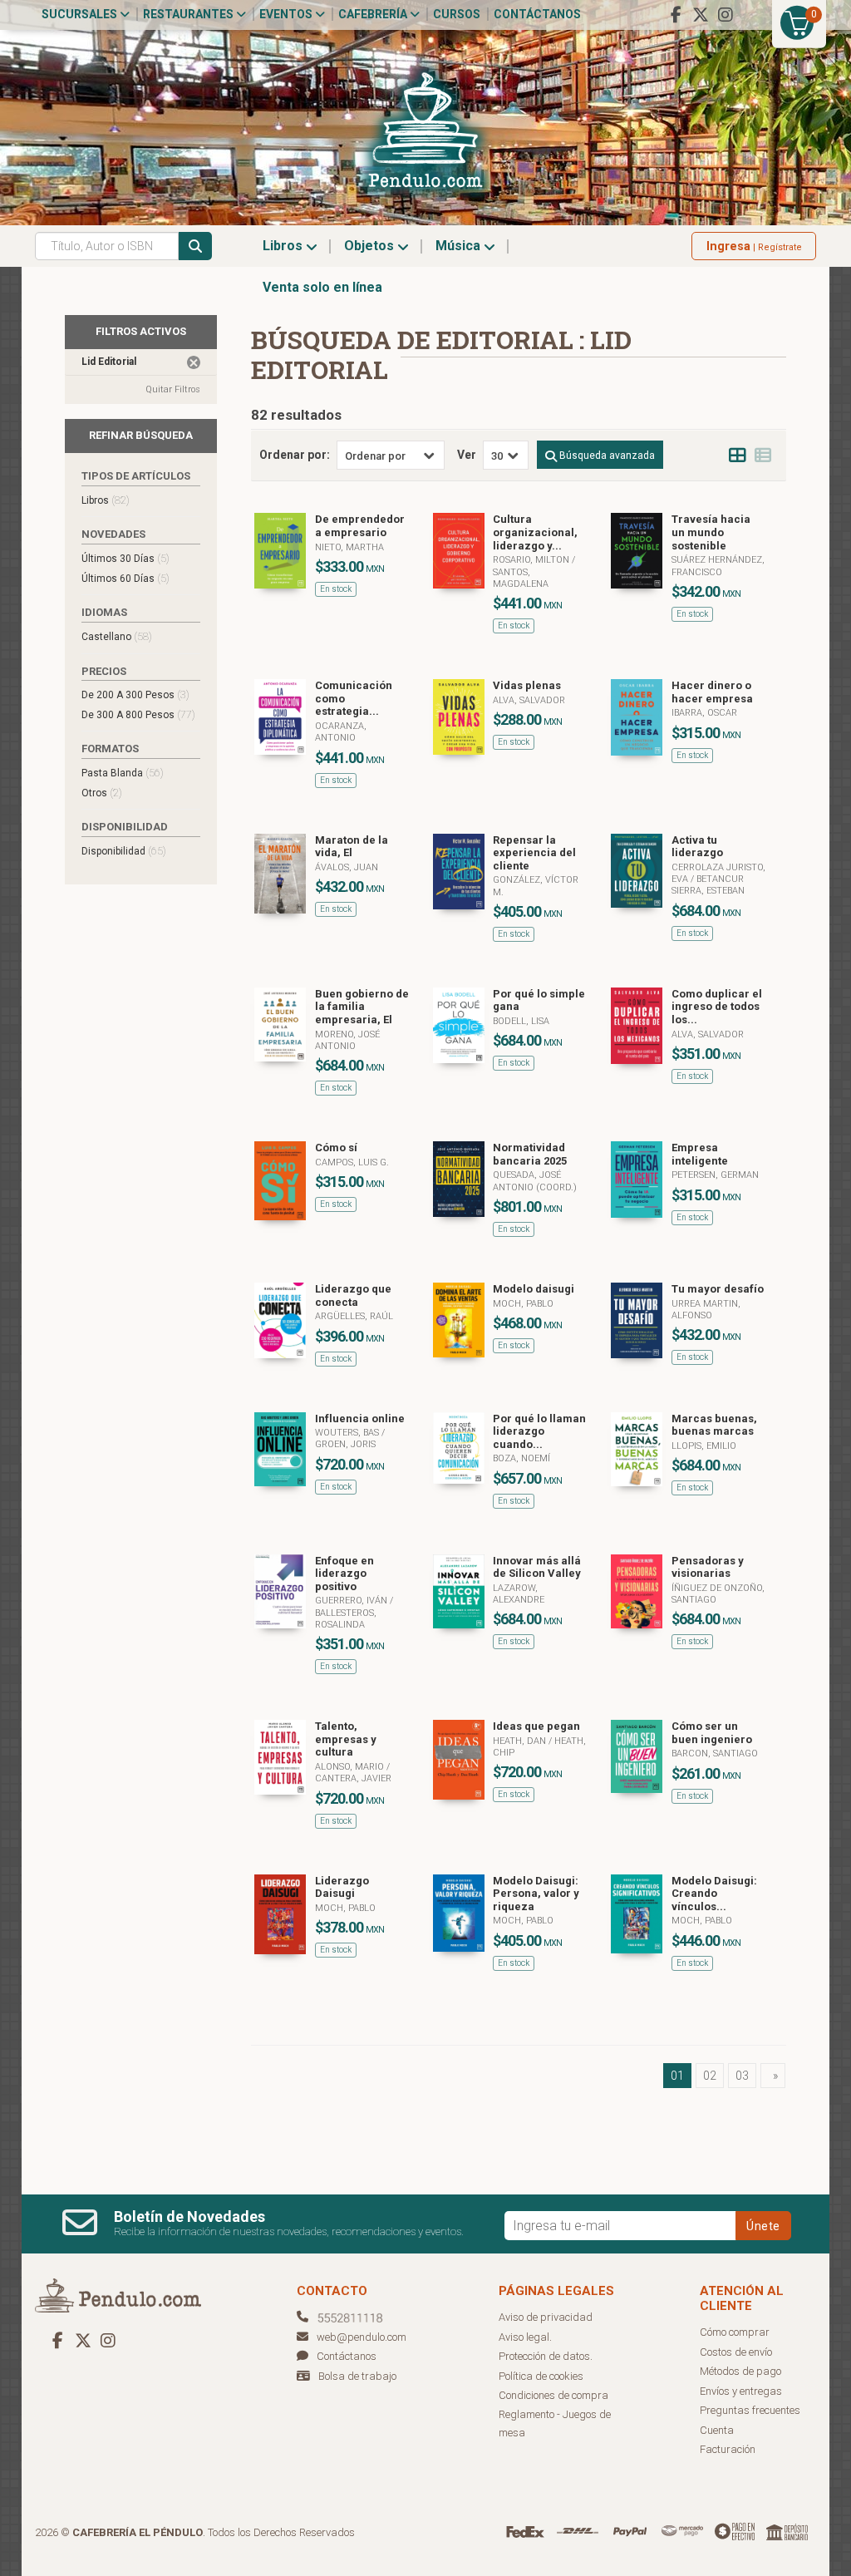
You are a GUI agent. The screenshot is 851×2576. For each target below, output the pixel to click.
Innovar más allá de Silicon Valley (537, 1567)
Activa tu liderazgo (697, 847)
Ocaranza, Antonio (341, 732)
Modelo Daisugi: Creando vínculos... (714, 1894)
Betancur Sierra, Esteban (708, 885)
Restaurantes (189, 14)
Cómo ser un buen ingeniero (712, 1733)
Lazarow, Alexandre (519, 1594)
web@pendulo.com (362, 2337)
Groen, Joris (345, 1444)
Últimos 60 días (125, 578)
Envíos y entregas (741, 2391)
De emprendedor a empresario (360, 526)
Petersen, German (715, 1175)
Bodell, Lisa (521, 1021)
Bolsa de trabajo (357, 2376)
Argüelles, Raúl (354, 1316)
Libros (284, 246)
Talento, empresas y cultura (346, 1739)
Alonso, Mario (351, 1767)
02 (710, 2076)
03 (742, 2076)
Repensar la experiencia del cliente (534, 853)
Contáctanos (537, 14)
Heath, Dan (521, 1741)
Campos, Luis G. (352, 1162)
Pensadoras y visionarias (708, 1567)
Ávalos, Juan (347, 867)
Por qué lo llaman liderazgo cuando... (539, 1431)
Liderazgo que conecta (353, 1295)
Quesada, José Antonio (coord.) (535, 1181)
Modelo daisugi (534, 1289)
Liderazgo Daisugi (342, 1887)
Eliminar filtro (194, 362)
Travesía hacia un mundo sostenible (711, 532)
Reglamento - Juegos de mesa (555, 2424)
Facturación (728, 2449)
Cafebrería (374, 14)
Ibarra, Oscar (704, 713)
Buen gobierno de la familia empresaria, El (362, 1007)
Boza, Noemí (521, 1458)
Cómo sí (336, 1148)
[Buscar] (195, 246)
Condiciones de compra (553, 2395)
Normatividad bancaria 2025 (530, 1154)
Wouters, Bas (348, 1433)
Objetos (371, 246)
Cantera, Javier (353, 1778)
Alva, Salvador (529, 700)
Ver (467, 455)
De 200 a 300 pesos (135, 694)
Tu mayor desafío (718, 1289)
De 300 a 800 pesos (138, 714)
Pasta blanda (123, 773)
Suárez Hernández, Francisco (718, 566)
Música (460, 246)
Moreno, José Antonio (347, 1040)
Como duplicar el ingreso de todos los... (717, 1007)
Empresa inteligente (700, 1154)
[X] (701, 15)
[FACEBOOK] (676, 15)
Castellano (117, 636)
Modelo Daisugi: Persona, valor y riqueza (536, 1894)
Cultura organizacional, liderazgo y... (535, 532)
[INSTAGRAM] (726, 15)
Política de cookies (541, 2376)
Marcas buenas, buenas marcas (714, 1425)
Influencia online (360, 1419)
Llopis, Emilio (704, 1446)
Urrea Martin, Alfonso (706, 1310)
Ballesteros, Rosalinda (346, 1619)
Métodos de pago (740, 2371)
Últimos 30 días (125, 558)
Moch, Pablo (523, 1304)
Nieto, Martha (349, 547)
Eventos (287, 14)
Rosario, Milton (532, 560)
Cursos (457, 14)
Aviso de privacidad (546, 2317)
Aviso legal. (525, 2337)
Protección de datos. (546, 2356)
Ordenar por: (295, 455)
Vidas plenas (527, 685)
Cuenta (717, 2430)
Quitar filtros (173, 389)
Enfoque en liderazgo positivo (344, 1574)
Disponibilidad (124, 851)
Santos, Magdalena (521, 578)
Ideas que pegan (536, 1726)
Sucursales (81, 14)
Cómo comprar (735, 2332)
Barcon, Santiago (715, 1753)
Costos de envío (736, 2352)
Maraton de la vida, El (352, 847)
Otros (102, 793)
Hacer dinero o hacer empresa (712, 692)
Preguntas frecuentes (750, 2410)
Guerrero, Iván (352, 1601)
